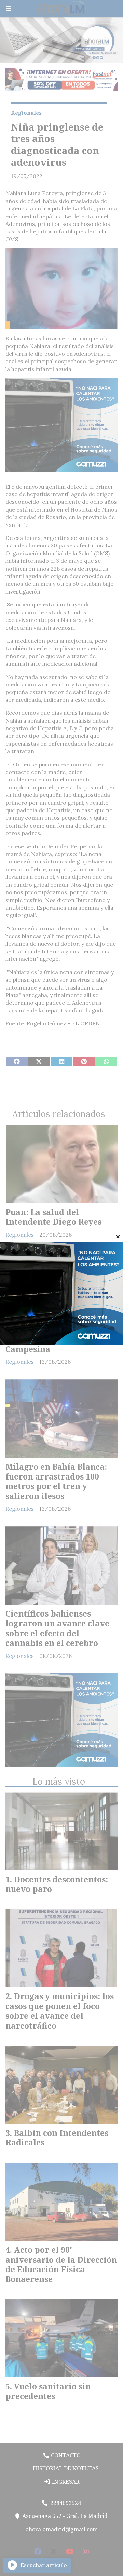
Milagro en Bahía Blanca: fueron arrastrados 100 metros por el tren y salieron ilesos (56, 1481)
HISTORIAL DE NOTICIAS (65, 2468)
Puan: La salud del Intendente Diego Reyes (53, 1217)
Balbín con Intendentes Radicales (57, 2138)
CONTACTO (65, 2455)
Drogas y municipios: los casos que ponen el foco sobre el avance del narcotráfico (60, 2011)
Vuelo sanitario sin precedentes (48, 2391)
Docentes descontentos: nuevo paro (57, 1884)
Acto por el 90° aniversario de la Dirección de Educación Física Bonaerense (61, 2264)
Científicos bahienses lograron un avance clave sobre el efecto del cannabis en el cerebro (57, 1628)
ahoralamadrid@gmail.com (62, 2529)
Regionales (26, 113)
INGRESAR (65, 2482)
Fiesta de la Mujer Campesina (42, 1344)
